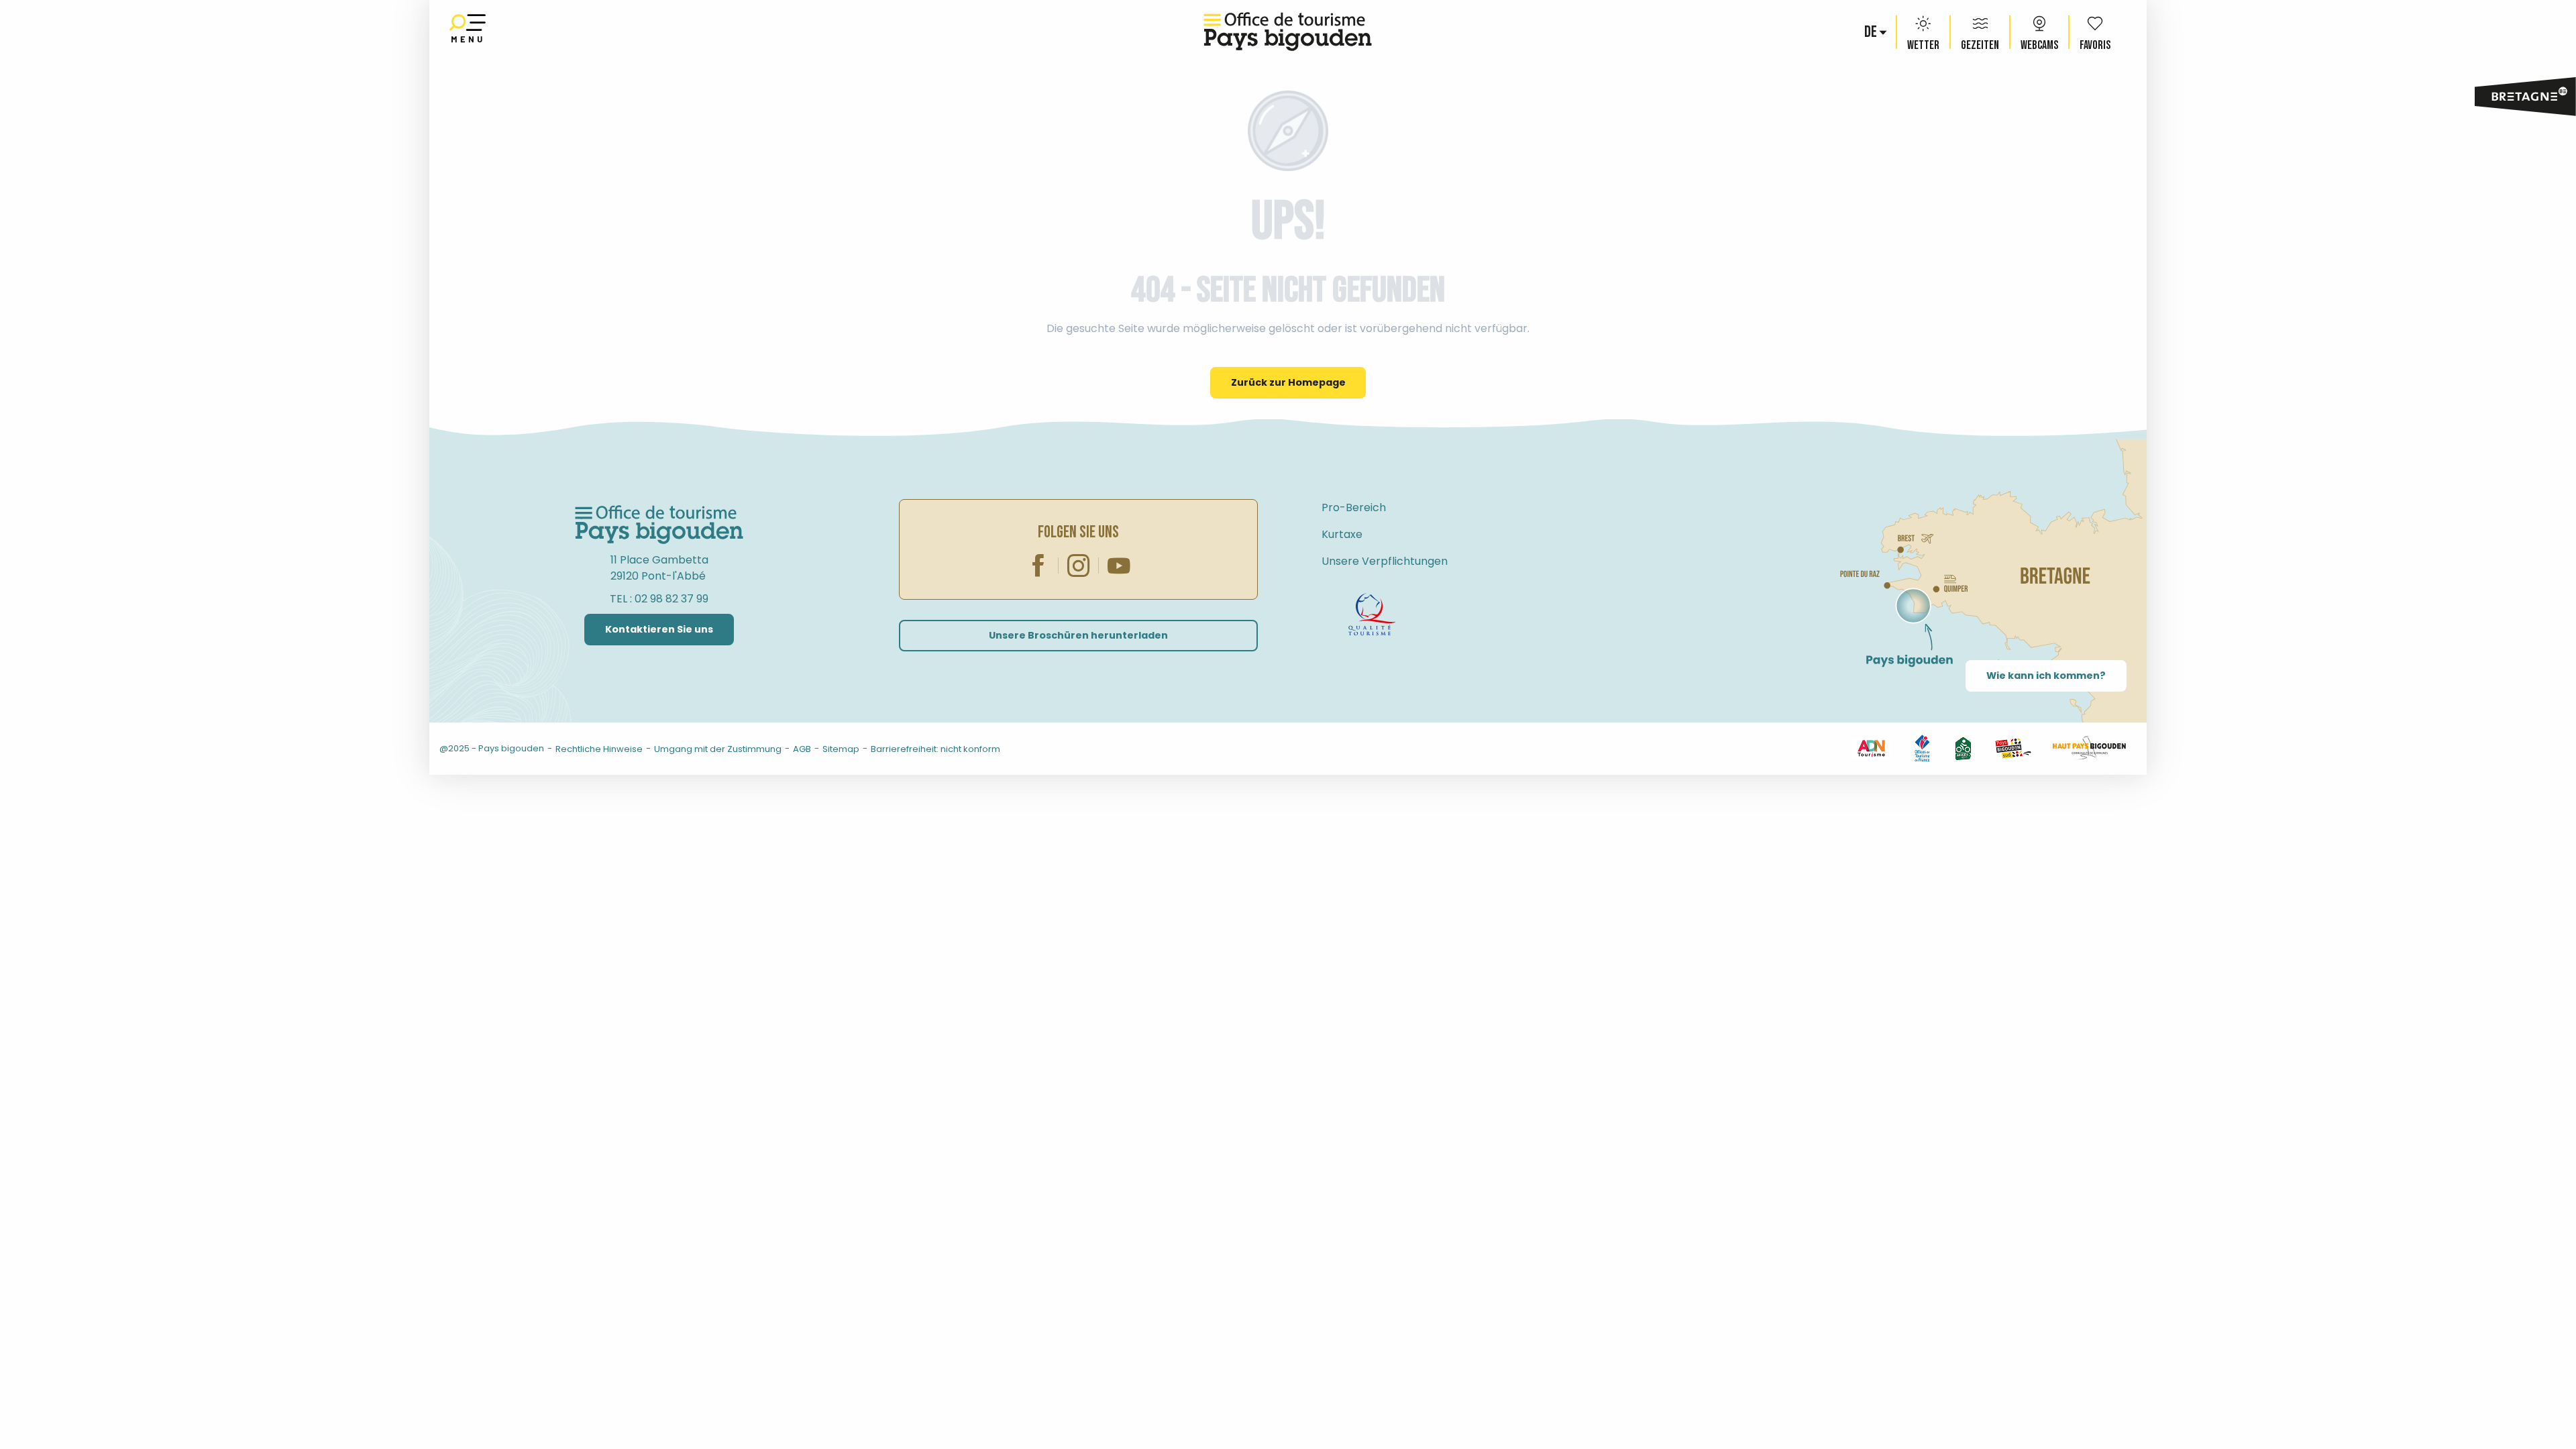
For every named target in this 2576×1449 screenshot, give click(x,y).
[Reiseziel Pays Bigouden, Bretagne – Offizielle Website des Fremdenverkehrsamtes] (1288, 32)
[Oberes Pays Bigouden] (2089, 748)
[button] (1872, 32)
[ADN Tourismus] (1871, 748)
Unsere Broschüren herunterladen (1078, 635)
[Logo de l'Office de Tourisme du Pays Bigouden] (659, 525)
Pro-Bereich (1354, 507)
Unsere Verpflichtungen (1385, 561)
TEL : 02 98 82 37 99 (659, 599)
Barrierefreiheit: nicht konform (935, 749)
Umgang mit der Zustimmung (718, 749)
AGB (802, 749)
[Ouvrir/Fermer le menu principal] (468, 32)
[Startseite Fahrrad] (1372, 614)
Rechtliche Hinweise (599, 749)
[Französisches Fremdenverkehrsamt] (1922, 748)
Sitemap (841, 749)
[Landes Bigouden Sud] (2013, 748)
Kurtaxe (1342, 534)
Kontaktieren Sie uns (659, 629)
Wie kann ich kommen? (2046, 676)
